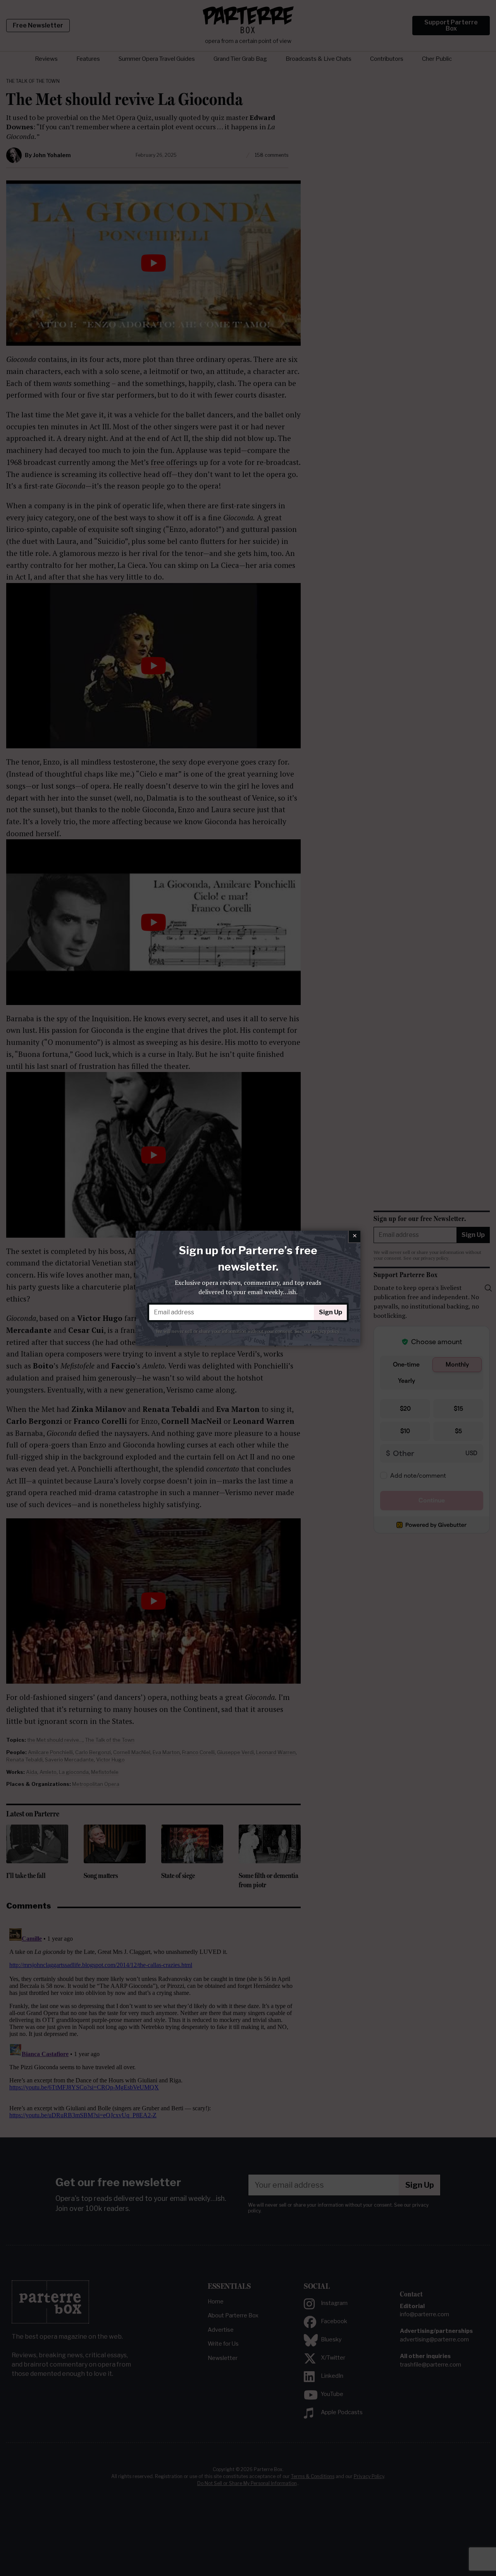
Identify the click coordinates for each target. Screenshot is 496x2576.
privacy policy (326, 1331)
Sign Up (331, 1312)
